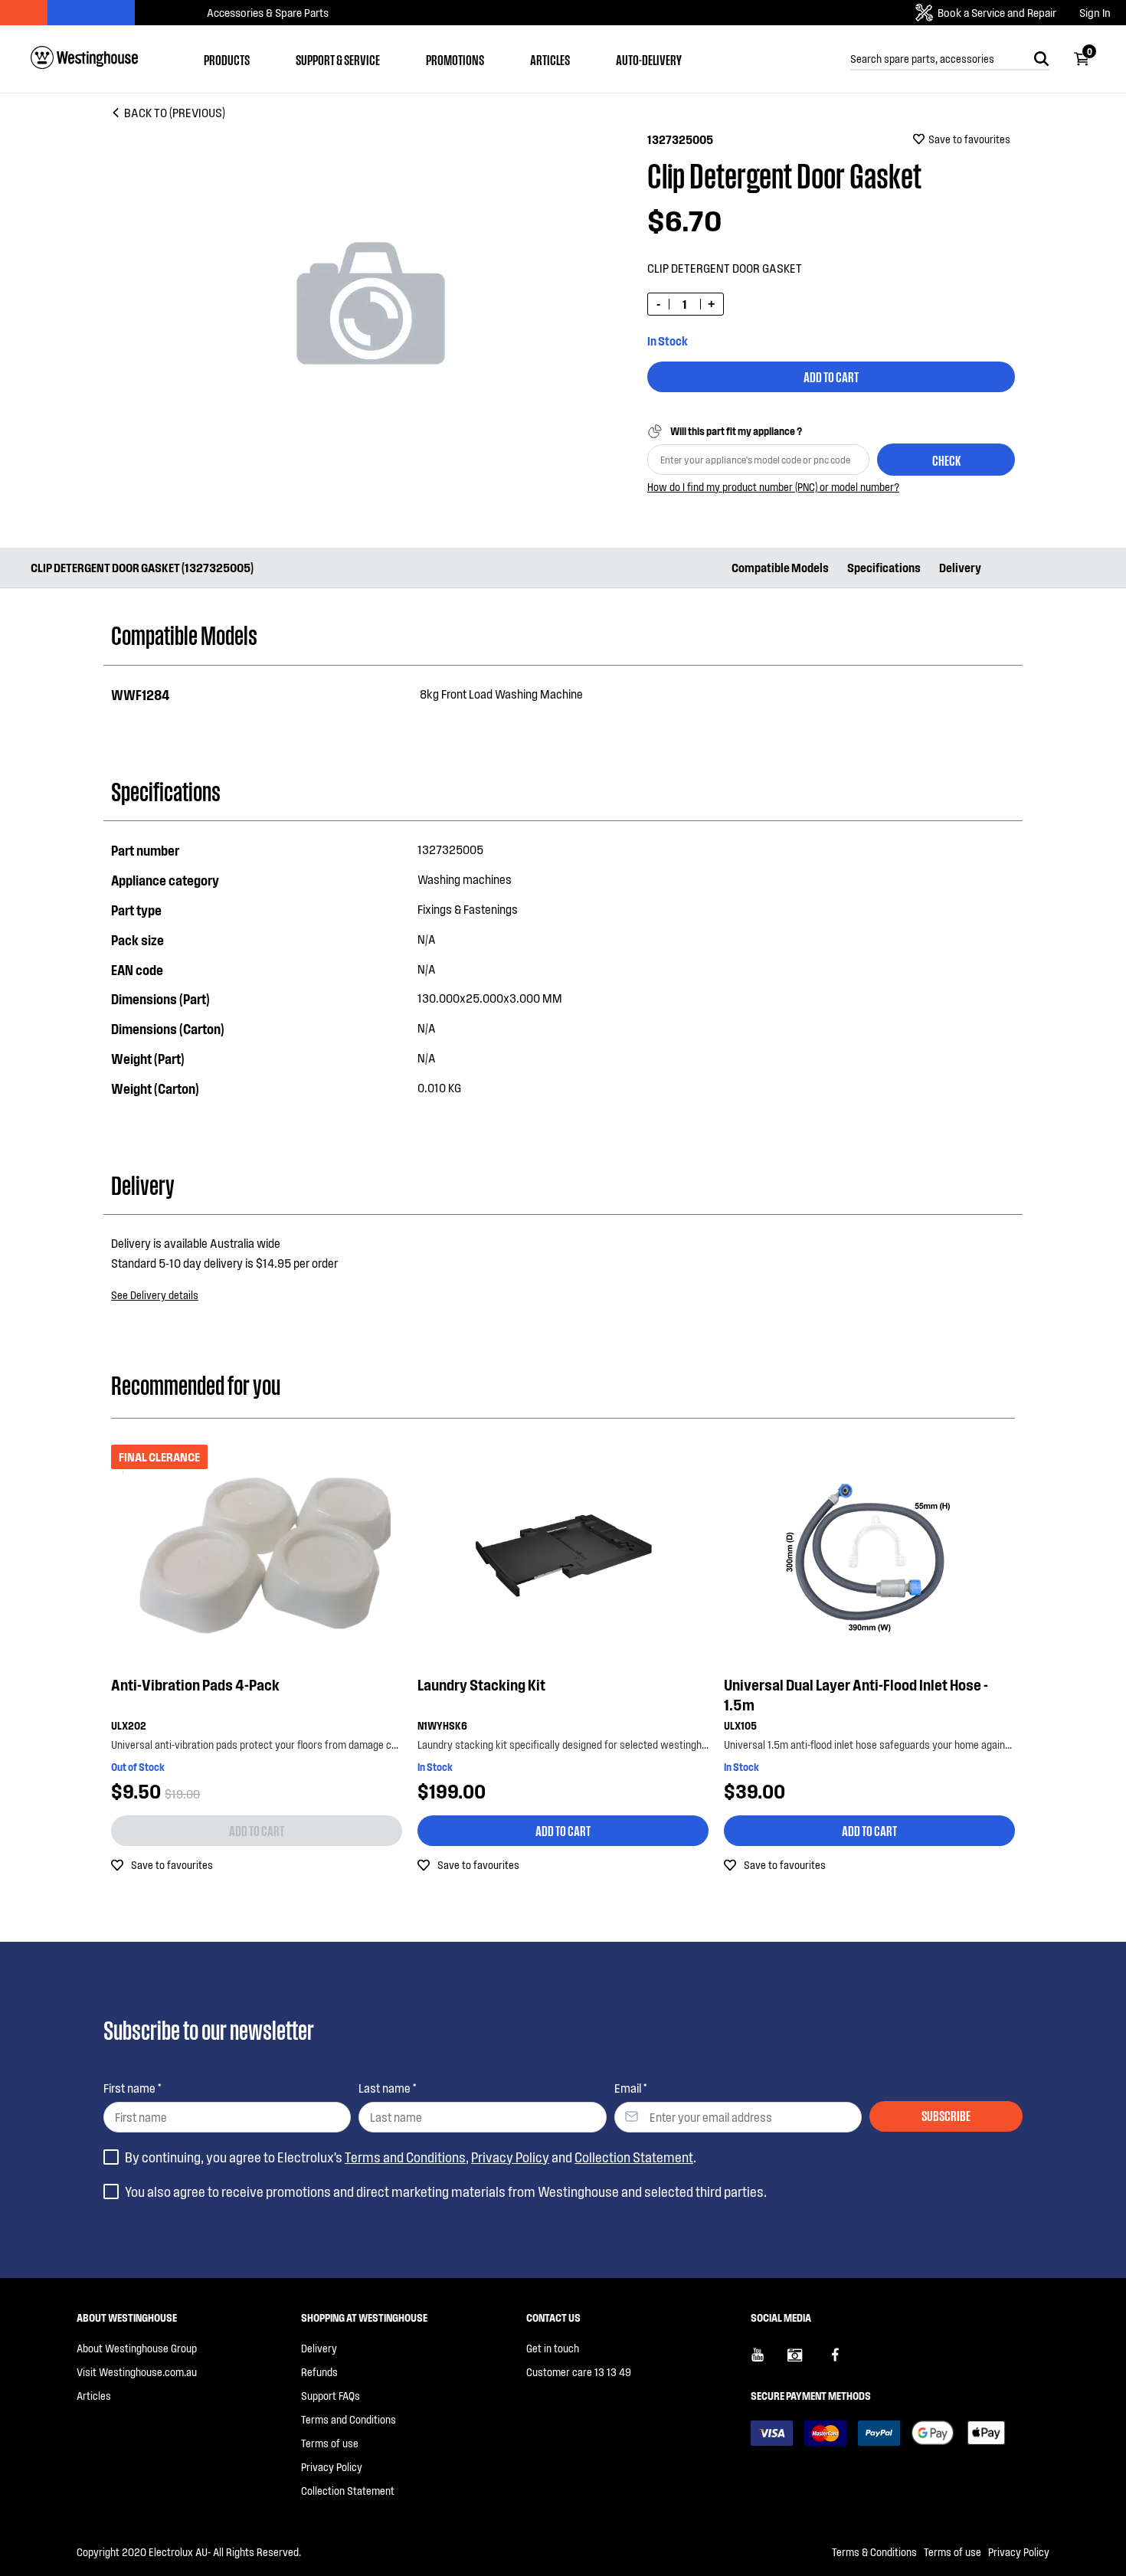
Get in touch (553, 2348)
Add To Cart (831, 376)
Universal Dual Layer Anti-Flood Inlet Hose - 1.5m (856, 1694)
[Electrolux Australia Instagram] (806, 2361)
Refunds (319, 2372)
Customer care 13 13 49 (579, 2372)
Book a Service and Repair (997, 12)
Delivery (960, 567)
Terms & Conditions (874, 2552)
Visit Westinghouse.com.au (137, 2372)
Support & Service (338, 59)
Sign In (1095, 13)
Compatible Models (780, 567)
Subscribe (946, 2115)
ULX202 (129, 1725)
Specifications (884, 567)
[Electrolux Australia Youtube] (769, 2361)
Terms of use (330, 2443)
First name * (132, 2088)
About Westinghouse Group (137, 2348)
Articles (550, 59)
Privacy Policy (510, 2157)
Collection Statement (634, 2157)
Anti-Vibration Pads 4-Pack (195, 1684)
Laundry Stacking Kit (481, 1684)
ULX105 (740, 1725)
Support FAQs (331, 2396)
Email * (630, 2088)
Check (946, 460)
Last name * (387, 2088)
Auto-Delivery (649, 59)
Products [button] (227, 59)
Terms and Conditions (405, 2157)
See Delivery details (155, 1295)
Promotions (455, 59)
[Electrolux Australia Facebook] (843, 2361)
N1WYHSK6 (442, 1725)
